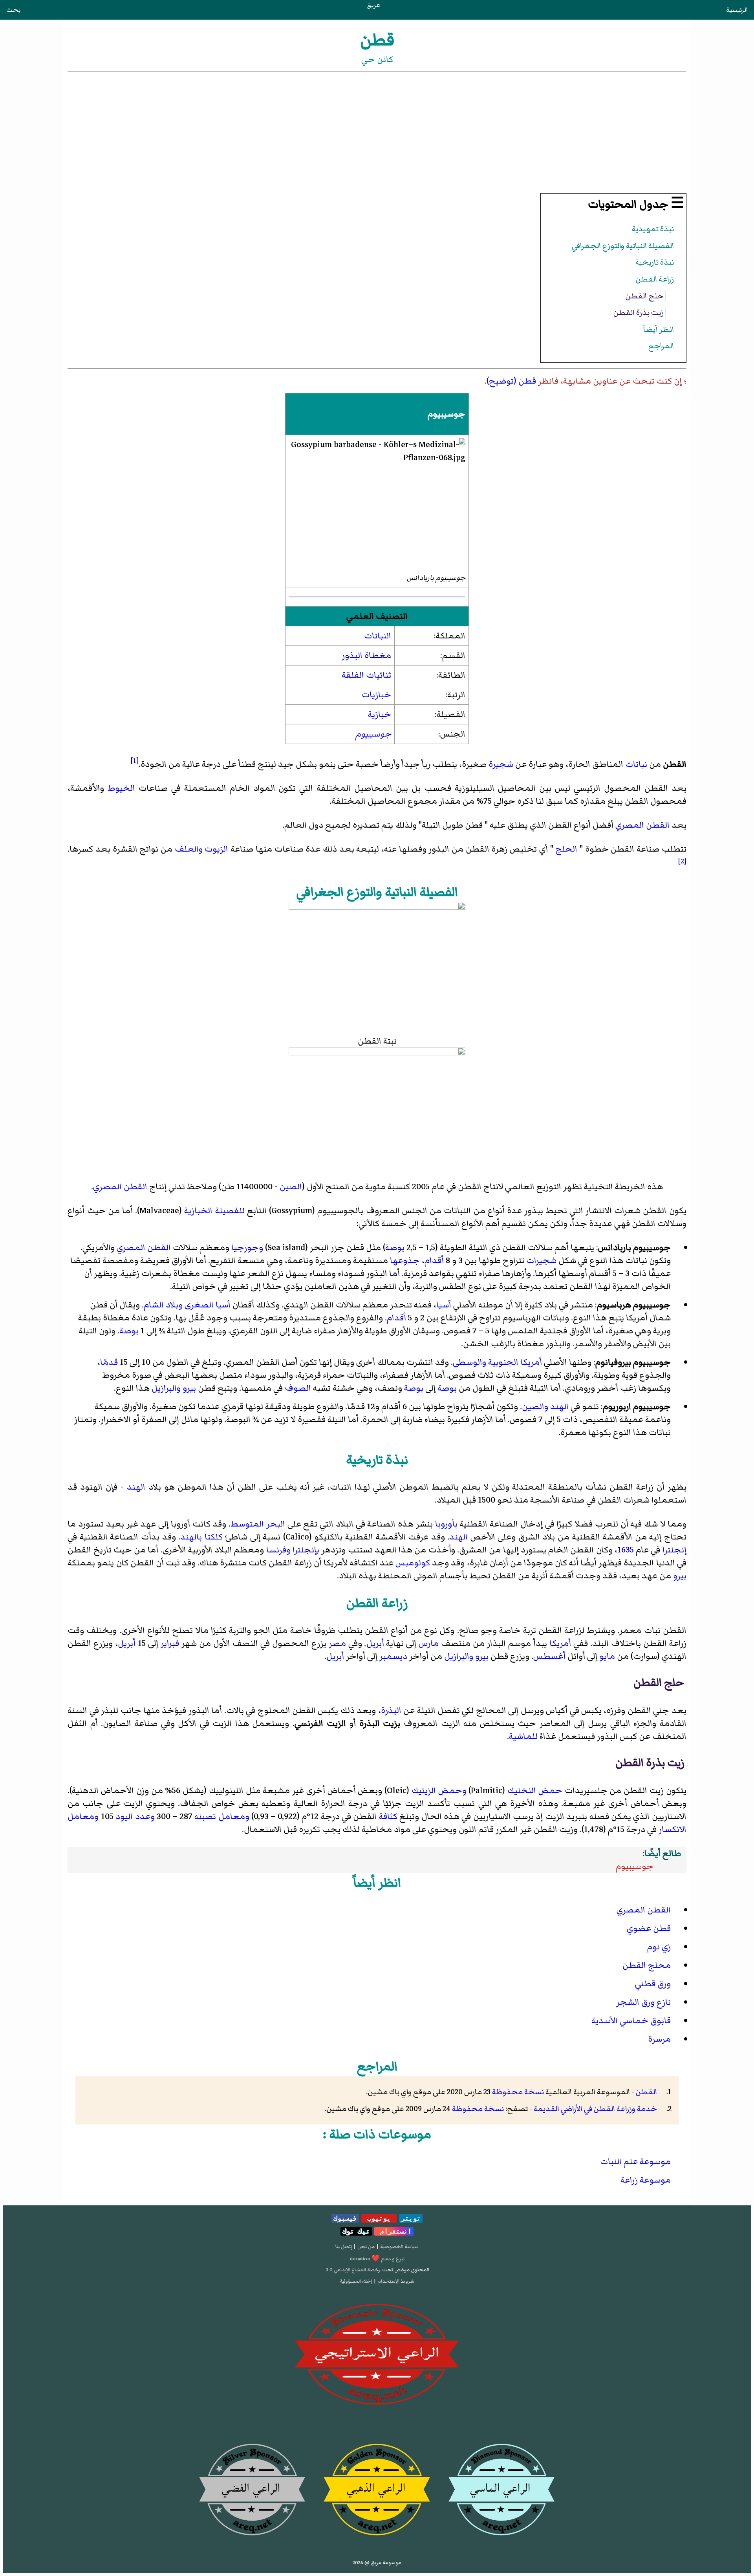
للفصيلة (230, 1211)
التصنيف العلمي (377, 616)
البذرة (391, 1710)
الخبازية (198, 1211)
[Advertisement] (377, 133)
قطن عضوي (649, 1928)
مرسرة (659, 2039)
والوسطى (469, 1362)
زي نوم (659, 1947)
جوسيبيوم (373, 734)
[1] (135, 761)
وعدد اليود (135, 1816)
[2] (682, 861)
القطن (646, 2092)
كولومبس (413, 1563)
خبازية (380, 714)
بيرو (189, 1388)
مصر (337, 1643)
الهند (559, 1407)
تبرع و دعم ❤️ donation (377, 2259)
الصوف (298, 1388)
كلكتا (214, 1537)
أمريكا (560, 1643)
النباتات (378, 636)
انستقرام (394, 2231)
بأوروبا (446, 1524)
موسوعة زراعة (646, 2180)
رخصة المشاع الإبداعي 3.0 (353, 2270)
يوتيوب (379, 2218)
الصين (291, 1187)
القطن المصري (642, 825)
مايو (607, 1656)
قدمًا (109, 1362)
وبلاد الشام (163, 1305)
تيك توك (356, 2231)
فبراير (170, 1643)
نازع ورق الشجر (643, 2002)
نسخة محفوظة (518, 2092)
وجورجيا (247, 1248)
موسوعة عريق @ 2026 (377, 2563)
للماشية (523, 1736)
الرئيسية (737, 10)
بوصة (395, 1248)
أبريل (375, 1643)
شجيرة (501, 764)
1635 (626, 1550)
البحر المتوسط (258, 1524)
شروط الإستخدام (396, 2281)
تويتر (411, 2218)
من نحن (366, 2247)
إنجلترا (674, 1550)
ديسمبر (393, 1656)
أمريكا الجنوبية (515, 1362)
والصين (535, 1407)
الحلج (566, 849)
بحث (13, 10)
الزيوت (216, 849)
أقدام (434, 1261)
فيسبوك (345, 2218)
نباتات (636, 764)
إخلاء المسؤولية (356, 2281)
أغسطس (549, 1656)
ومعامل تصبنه (222, 1816)
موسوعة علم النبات (635, 2162)
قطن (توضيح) (511, 381)
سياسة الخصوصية (399, 2247)
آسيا (444, 1305)
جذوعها (405, 1261)
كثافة (388, 1816)
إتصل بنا (344, 2247)
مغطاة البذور (366, 655)
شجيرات (541, 1261)
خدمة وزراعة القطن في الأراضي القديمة (595, 2109)
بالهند (191, 1537)
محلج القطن (647, 1965)
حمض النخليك (535, 1791)
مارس (429, 1643)
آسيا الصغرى (208, 1305)
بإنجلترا (306, 1550)
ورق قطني (653, 1984)
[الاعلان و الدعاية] (377, 2355)
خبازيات (376, 695)
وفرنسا (278, 1550)
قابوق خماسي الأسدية (631, 2021)
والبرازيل (166, 1388)
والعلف (189, 849)
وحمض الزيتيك (439, 1791)
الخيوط (121, 788)
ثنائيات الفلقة (366, 675)
